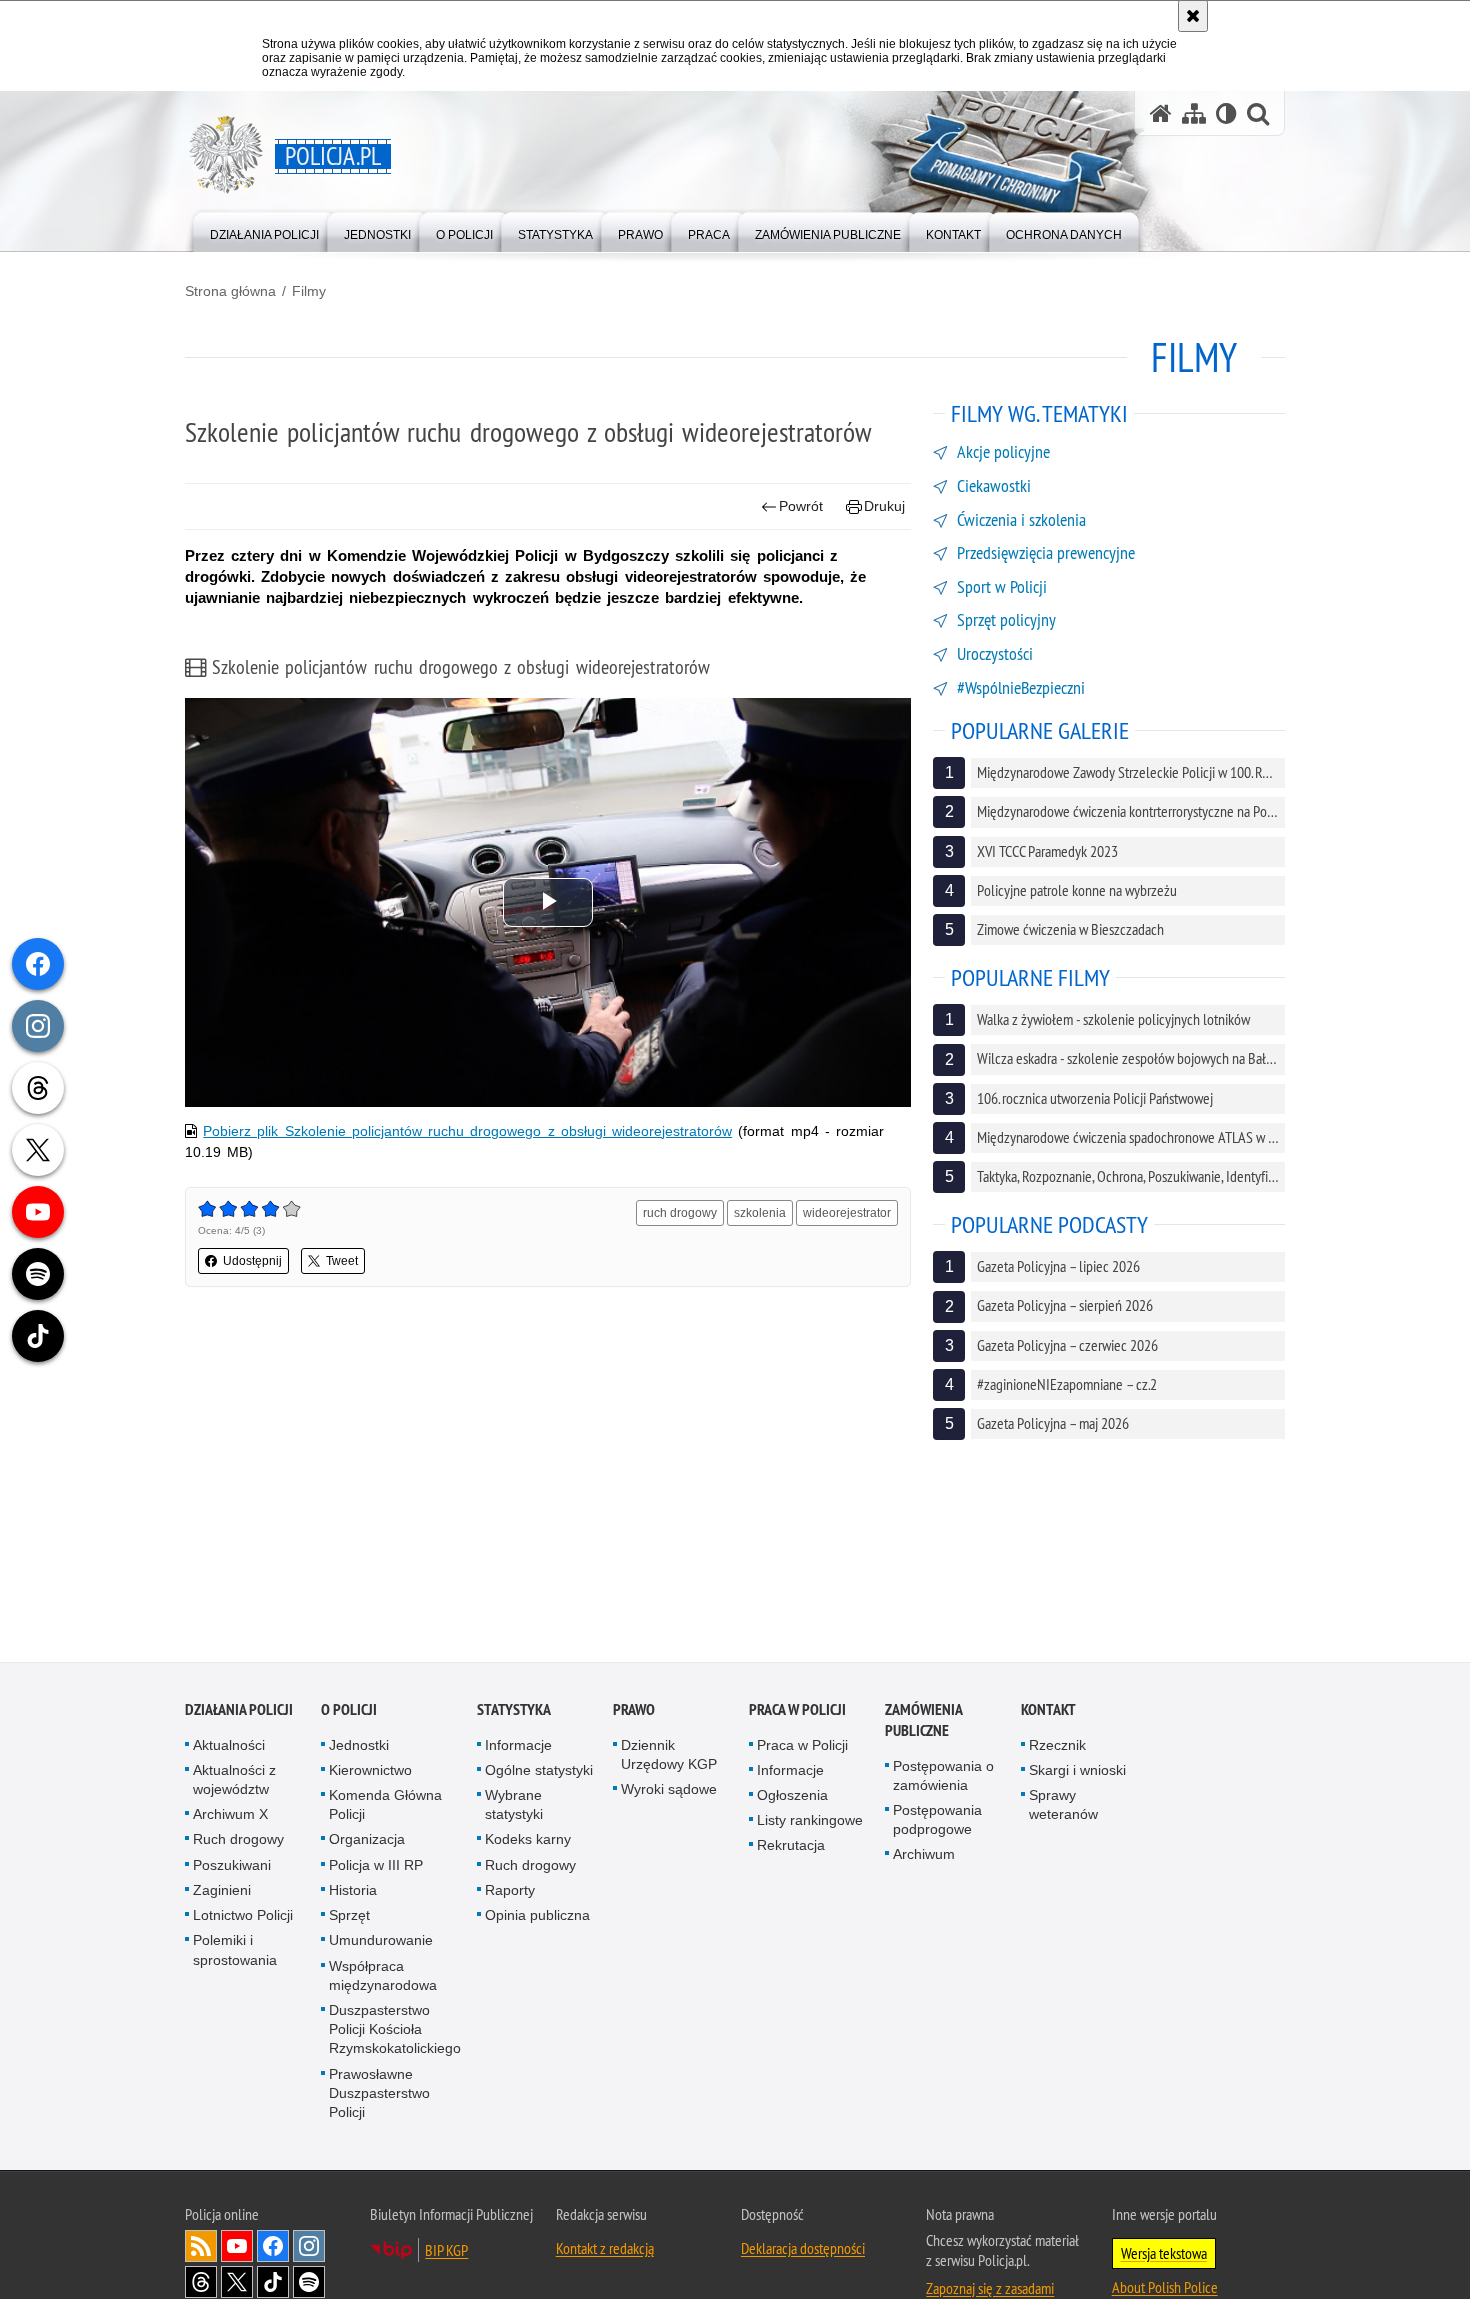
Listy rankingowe (810, 1821)
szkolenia (760, 1213)
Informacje (518, 1745)
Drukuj (884, 506)
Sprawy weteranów (1063, 1805)
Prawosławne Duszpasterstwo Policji (379, 2093)
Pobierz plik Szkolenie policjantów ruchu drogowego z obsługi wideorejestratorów (467, 1131)
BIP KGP (446, 2251)
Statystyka (514, 1709)
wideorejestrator (847, 1213)
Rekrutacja (791, 1846)
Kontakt (1048, 1709)
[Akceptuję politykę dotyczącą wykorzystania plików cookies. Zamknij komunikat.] (1193, 16)
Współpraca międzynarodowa (383, 1975)
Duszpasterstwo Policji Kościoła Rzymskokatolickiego (395, 2030)
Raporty (510, 1891)
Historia (353, 1891)
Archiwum (924, 1855)
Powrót (801, 506)
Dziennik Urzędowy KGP (669, 1754)
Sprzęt (349, 1916)
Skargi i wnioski (1077, 1771)
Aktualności (229, 1745)
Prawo (634, 1709)
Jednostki (359, 1745)
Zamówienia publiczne (923, 1720)
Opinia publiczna (537, 1916)
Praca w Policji (797, 1709)
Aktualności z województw (234, 1780)
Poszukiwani (232, 1865)
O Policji (349, 1709)
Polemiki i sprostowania (235, 1950)
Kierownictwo (370, 1771)
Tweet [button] (342, 1261)
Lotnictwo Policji (243, 1916)
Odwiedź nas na (237, 2247)
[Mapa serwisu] (1194, 113)
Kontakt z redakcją (605, 2249)
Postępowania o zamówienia (943, 1775)
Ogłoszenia (792, 1796)
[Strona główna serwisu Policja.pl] (1161, 113)
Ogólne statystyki (539, 1771)
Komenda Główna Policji (385, 1805)
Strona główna (230, 291)
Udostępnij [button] (252, 1261)
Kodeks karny (528, 1840)
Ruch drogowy (238, 1840)
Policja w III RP (376, 1865)
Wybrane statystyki (514, 1805)
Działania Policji (239, 1709)
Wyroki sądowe (669, 1790)
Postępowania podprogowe (937, 1820)
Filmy (309, 291)
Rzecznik (1057, 1745)
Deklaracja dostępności (803, 2249)
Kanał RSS (201, 2247)
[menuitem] (264, 230)
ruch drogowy (680, 1213)
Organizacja (367, 1840)
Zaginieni (222, 1891)
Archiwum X (230, 1815)
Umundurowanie (381, 1941)
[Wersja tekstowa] (1226, 113)
